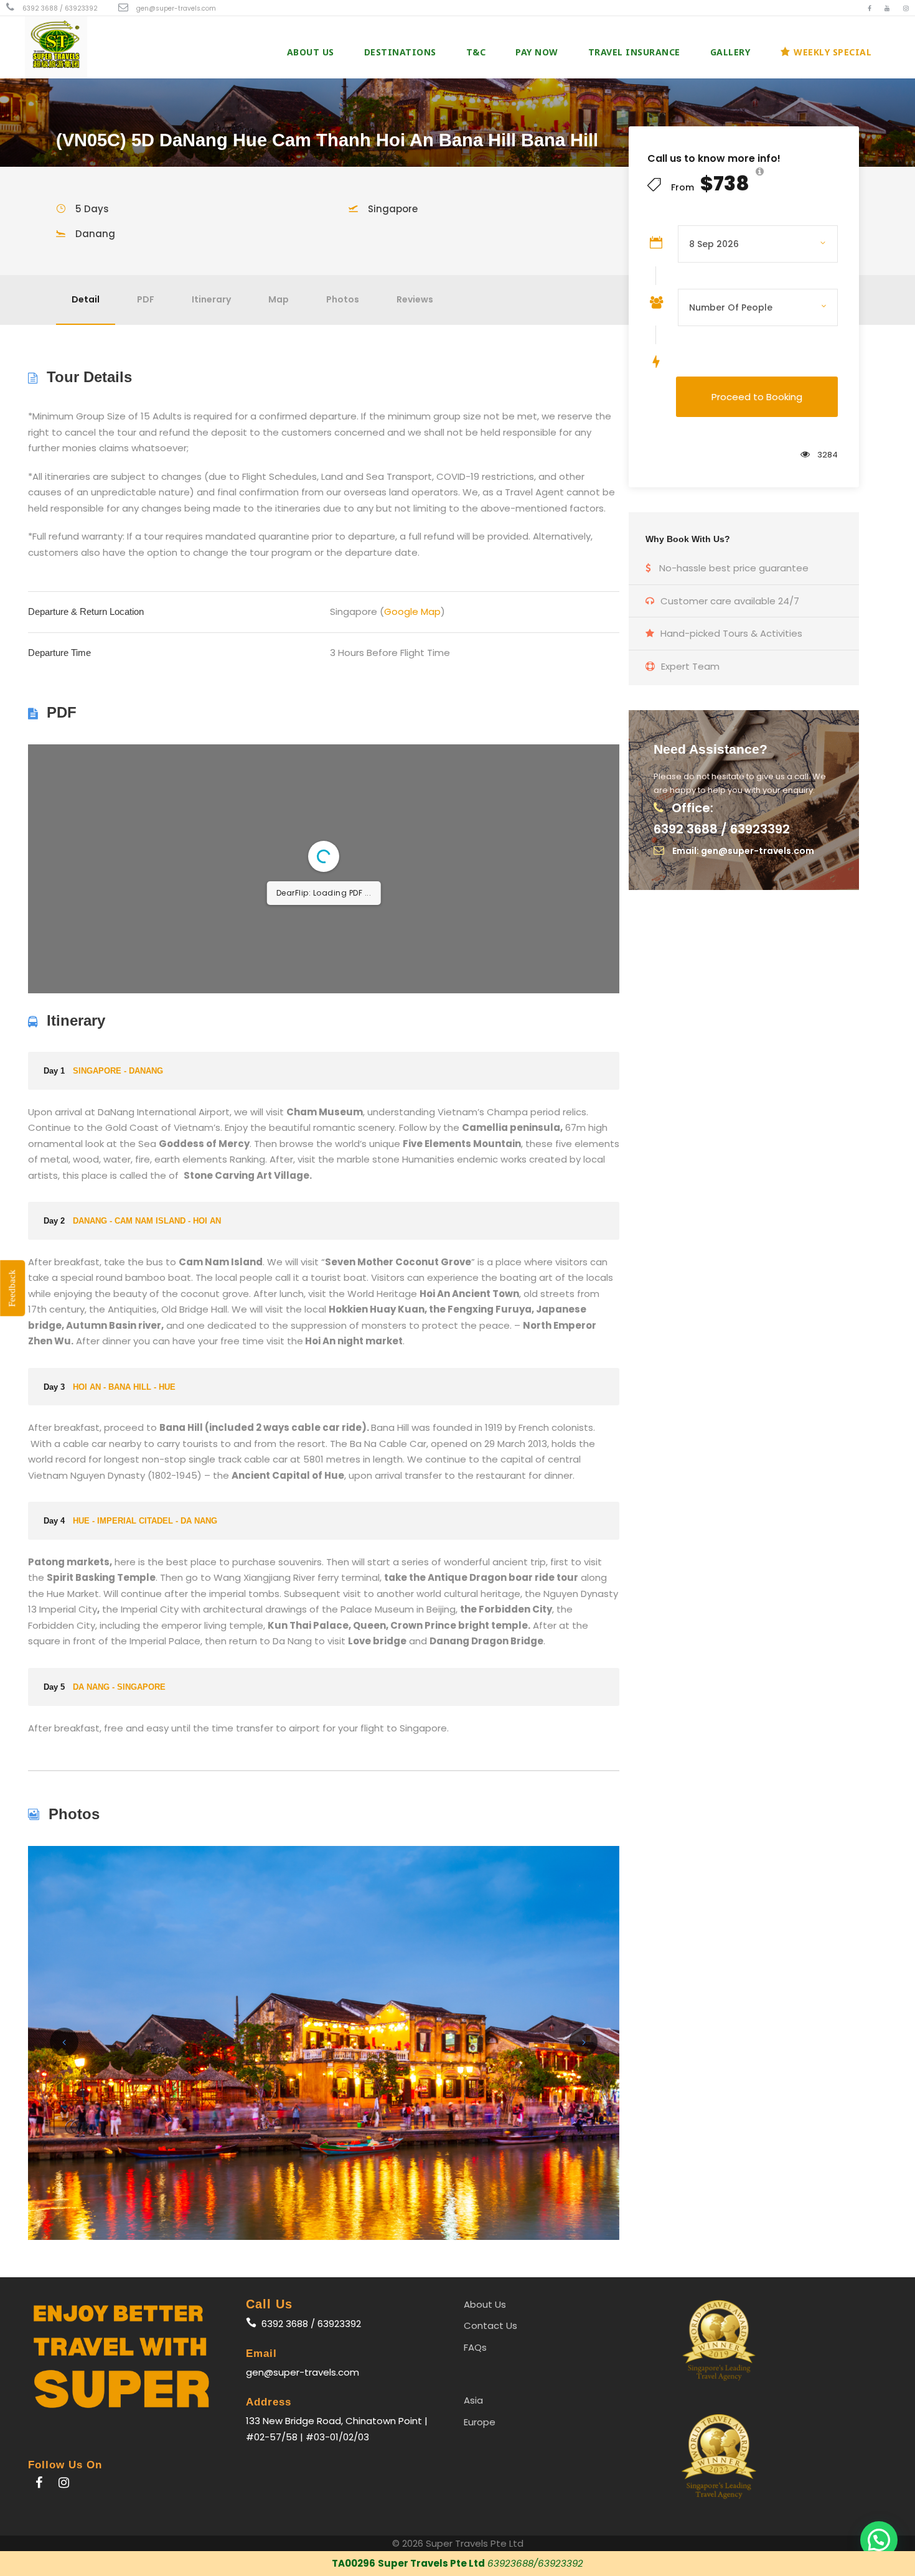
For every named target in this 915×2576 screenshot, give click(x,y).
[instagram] (906, 8)
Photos (343, 299)
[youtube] (887, 8)
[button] (879, 2540)
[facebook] (870, 8)
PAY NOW (537, 52)
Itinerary (211, 299)
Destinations (400, 52)
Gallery (730, 52)
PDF (146, 299)
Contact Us (490, 2325)
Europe (480, 2422)
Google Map (412, 611)
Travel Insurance (634, 52)
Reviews (415, 299)
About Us (311, 52)
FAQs (475, 2347)
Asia (473, 2400)
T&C (476, 52)
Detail (86, 299)
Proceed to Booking (757, 397)
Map (279, 299)
